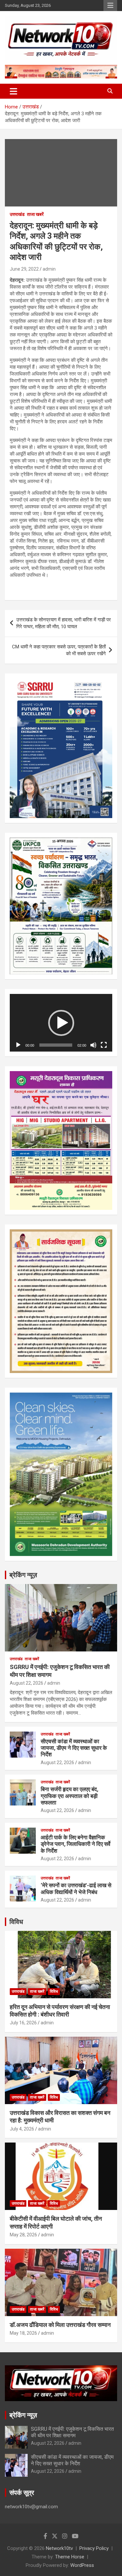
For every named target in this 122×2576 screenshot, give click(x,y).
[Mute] (93, 1045)
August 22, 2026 (27, 1683)
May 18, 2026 (23, 2333)
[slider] (56, 1045)
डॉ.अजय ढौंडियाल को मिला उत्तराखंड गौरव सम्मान (60, 2325)
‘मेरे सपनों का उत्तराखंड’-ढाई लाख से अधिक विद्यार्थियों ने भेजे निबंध (76, 1889)
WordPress (82, 2565)
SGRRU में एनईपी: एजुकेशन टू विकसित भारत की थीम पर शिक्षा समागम (72, 2432)
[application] (61, 1023)
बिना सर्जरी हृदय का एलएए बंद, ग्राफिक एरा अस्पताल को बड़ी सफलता (69, 1796)
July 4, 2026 (22, 2129)
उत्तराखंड (17, 214)
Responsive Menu (110, 6)
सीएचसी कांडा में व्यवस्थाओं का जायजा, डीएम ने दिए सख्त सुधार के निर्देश (74, 1748)
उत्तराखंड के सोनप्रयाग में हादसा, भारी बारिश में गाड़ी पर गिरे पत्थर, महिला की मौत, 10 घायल (64, 623)
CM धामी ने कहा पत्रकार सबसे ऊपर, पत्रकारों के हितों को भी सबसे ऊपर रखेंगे (59, 650)
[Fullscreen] (104, 1045)
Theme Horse (70, 2557)
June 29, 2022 (24, 269)
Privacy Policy (94, 2548)
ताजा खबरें (35, 214)
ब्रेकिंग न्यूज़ (23, 1575)
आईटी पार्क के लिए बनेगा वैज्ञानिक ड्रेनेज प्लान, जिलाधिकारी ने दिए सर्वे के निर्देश (75, 1844)
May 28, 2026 (23, 2235)
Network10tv (59, 2548)
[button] (61, 1023)
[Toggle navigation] (14, 91)
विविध (16, 1922)
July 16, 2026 (23, 2023)
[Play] (18, 1045)
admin (49, 269)
